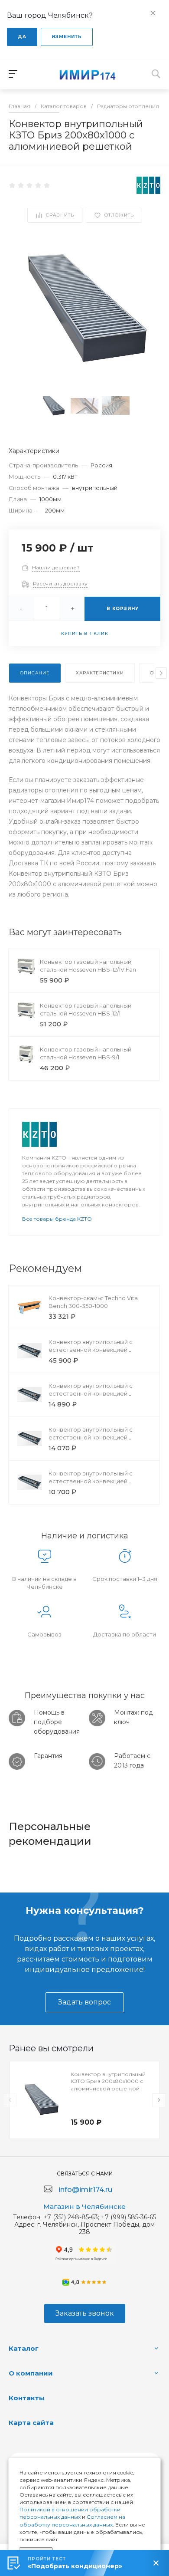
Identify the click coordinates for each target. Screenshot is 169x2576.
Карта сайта (31, 2423)
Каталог (24, 2348)
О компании (31, 2373)
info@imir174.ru (85, 2190)
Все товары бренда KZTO (57, 1219)
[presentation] (161, 673)
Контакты (27, 2398)
